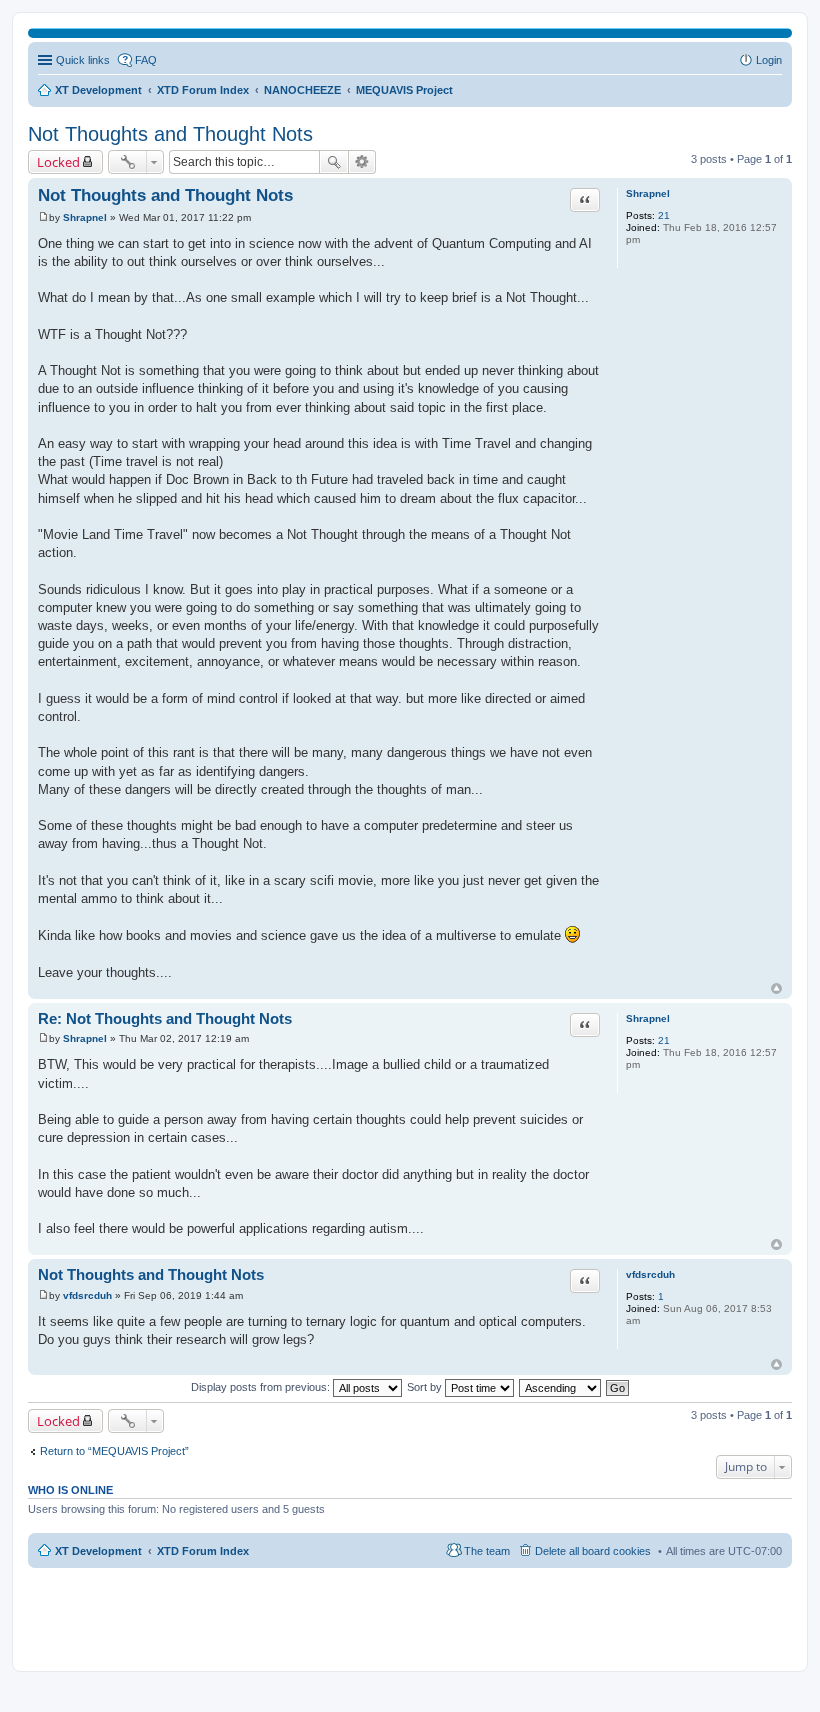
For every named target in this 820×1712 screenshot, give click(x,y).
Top (776, 988)
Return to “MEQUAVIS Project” (114, 1451)
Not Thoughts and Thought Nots (170, 134)
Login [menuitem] (769, 60)
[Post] (43, 217)
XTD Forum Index (203, 1551)
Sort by (426, 1387)
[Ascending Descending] (561, 1387)
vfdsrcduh (650, 1274)
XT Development (98, 1551)
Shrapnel (648, 193)
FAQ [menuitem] (146, 60)
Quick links (83, 60)
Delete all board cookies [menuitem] (593, 1551)
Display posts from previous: (262, 1387)
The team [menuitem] (487, 1551)
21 (664, 215)
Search (334, 162)
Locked (58, 162)
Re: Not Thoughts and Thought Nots (165, 1018)
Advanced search (362, 162)
